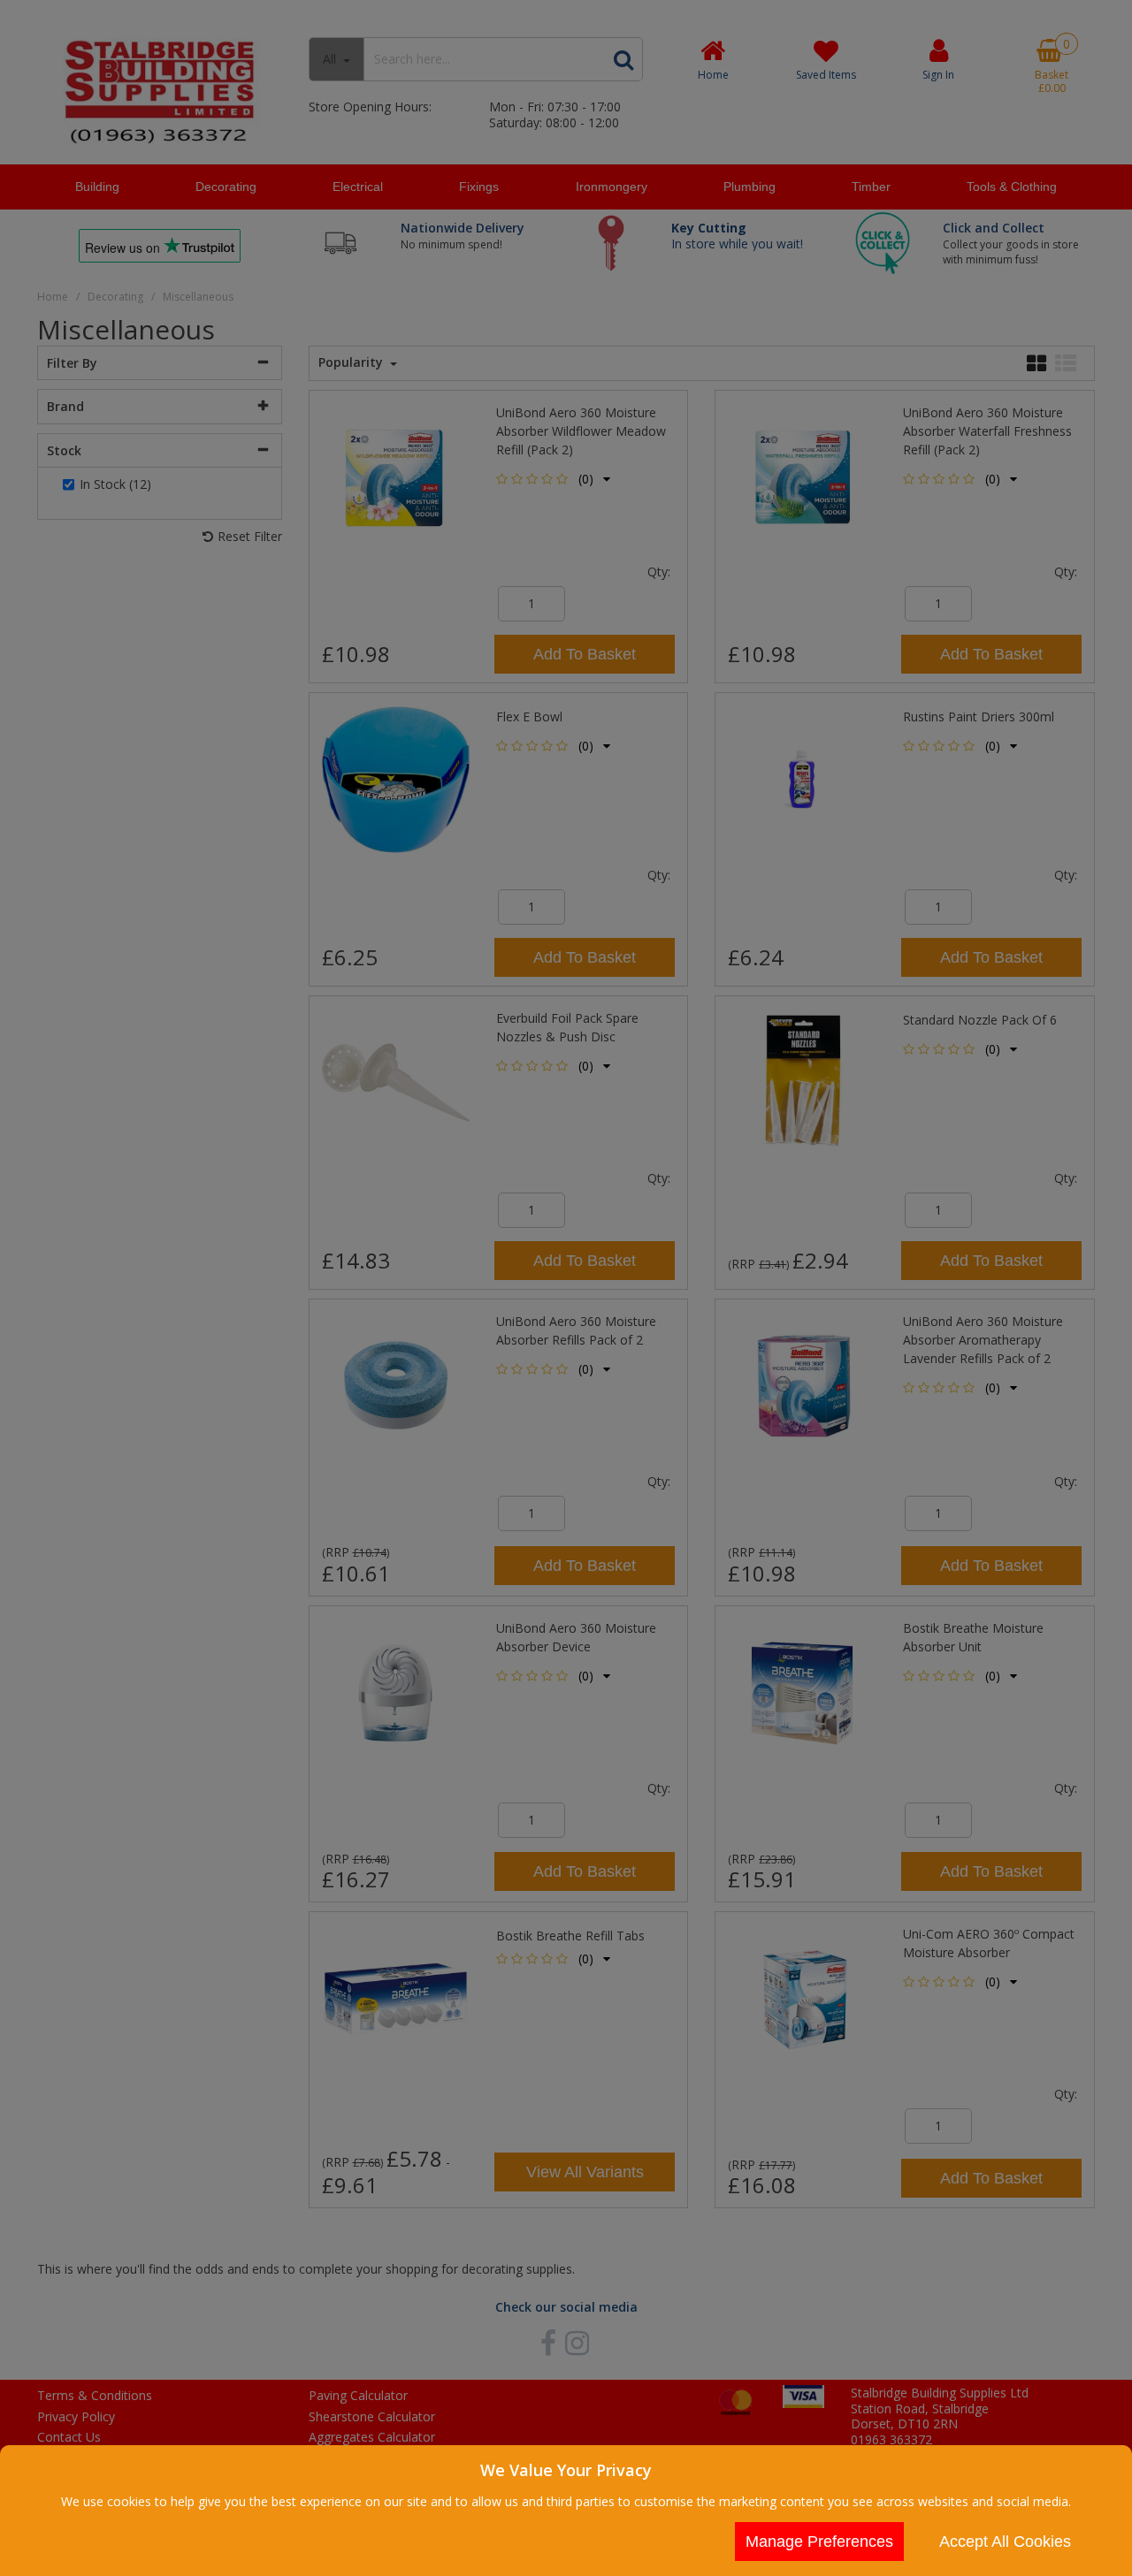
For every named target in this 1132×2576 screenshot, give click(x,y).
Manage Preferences (819, 2542)
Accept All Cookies (1005, 2542)
